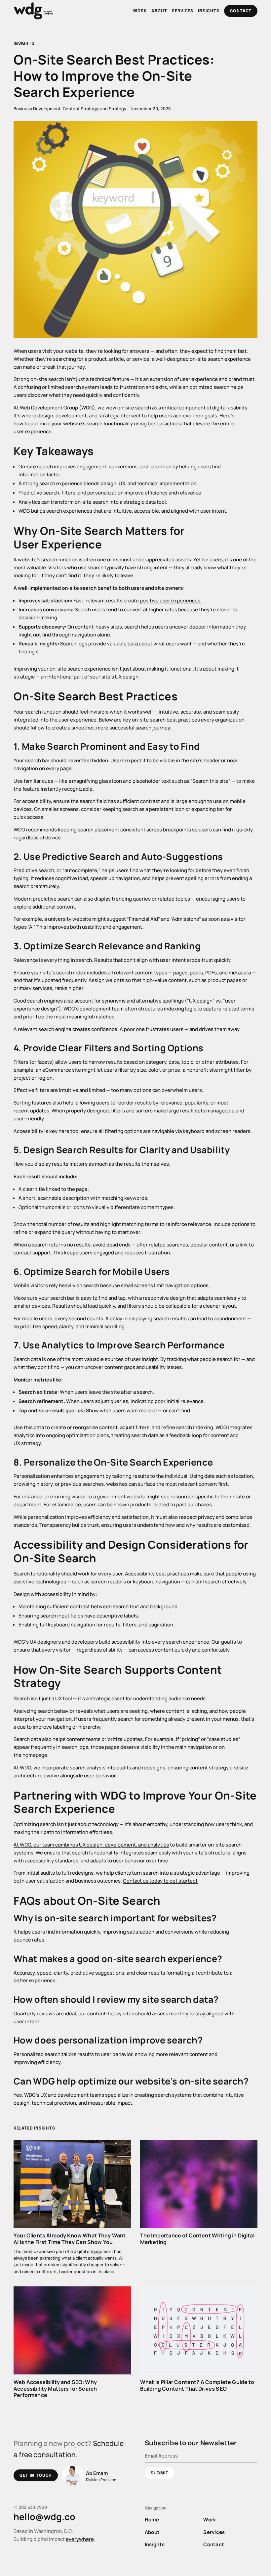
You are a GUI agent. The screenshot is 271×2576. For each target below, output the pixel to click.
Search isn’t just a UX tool (43, 1698)
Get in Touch (36, 2475)
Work (210, 2519)
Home (152, 2519)
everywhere (80, 2539)
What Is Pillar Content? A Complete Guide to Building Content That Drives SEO (197, 2385)
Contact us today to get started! (161, 1881)
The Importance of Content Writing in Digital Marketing (197, 2239)
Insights (24, 43)
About (152, 2532)
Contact (241, 11)
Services (214, 2532)
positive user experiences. (171, 600)
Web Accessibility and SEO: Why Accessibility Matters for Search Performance (55, 2389)
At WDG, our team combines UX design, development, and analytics (91, 1845)
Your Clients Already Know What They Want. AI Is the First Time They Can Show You (70, 2239)
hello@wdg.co (44, 2517)
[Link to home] (33, 11)
